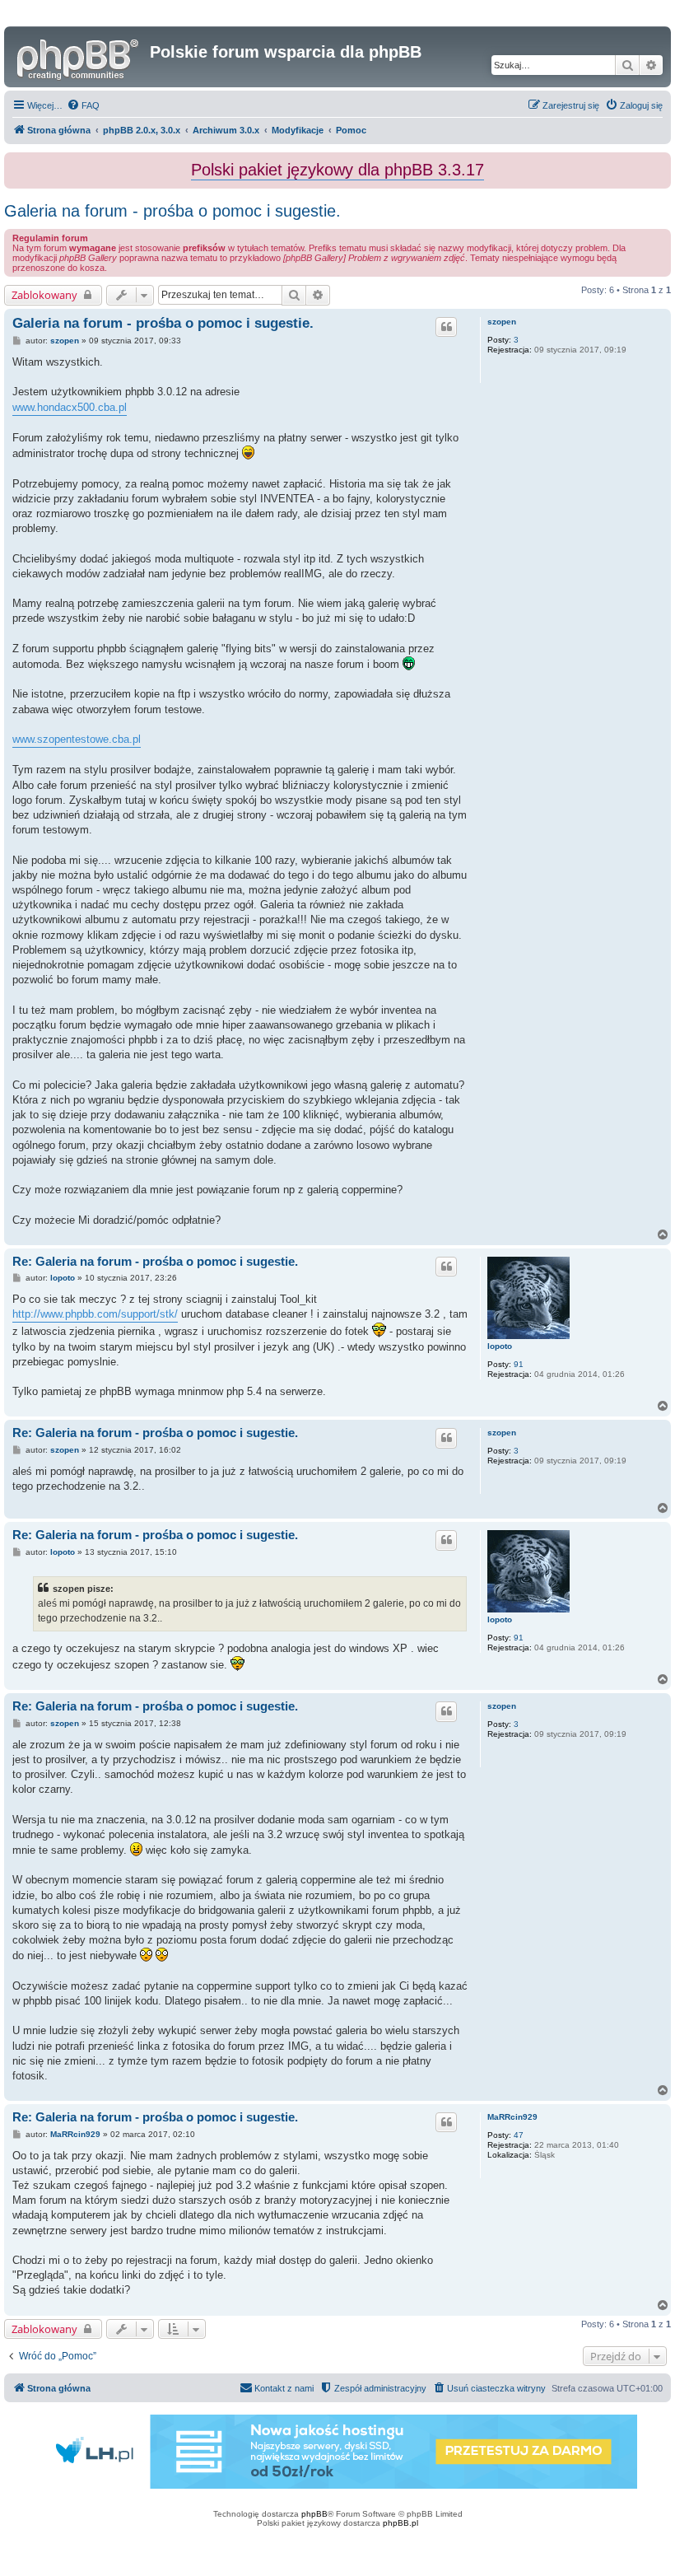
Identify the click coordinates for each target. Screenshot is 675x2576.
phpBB (314, 2514)
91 (519, 1364)
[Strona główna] (79, 57)
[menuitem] (83, 105)
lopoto (500, 1346)
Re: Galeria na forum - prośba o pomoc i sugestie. (155, 1261)
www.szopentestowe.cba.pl (77, 739)
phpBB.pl (400, 2523)
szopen (502, 322)
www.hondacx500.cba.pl (70, 407)
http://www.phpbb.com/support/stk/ (95, 1314)
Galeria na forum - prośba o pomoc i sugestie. (172, 211)
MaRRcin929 (512, 2117)
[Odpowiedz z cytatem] (446, 327)
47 (519, 2135)
